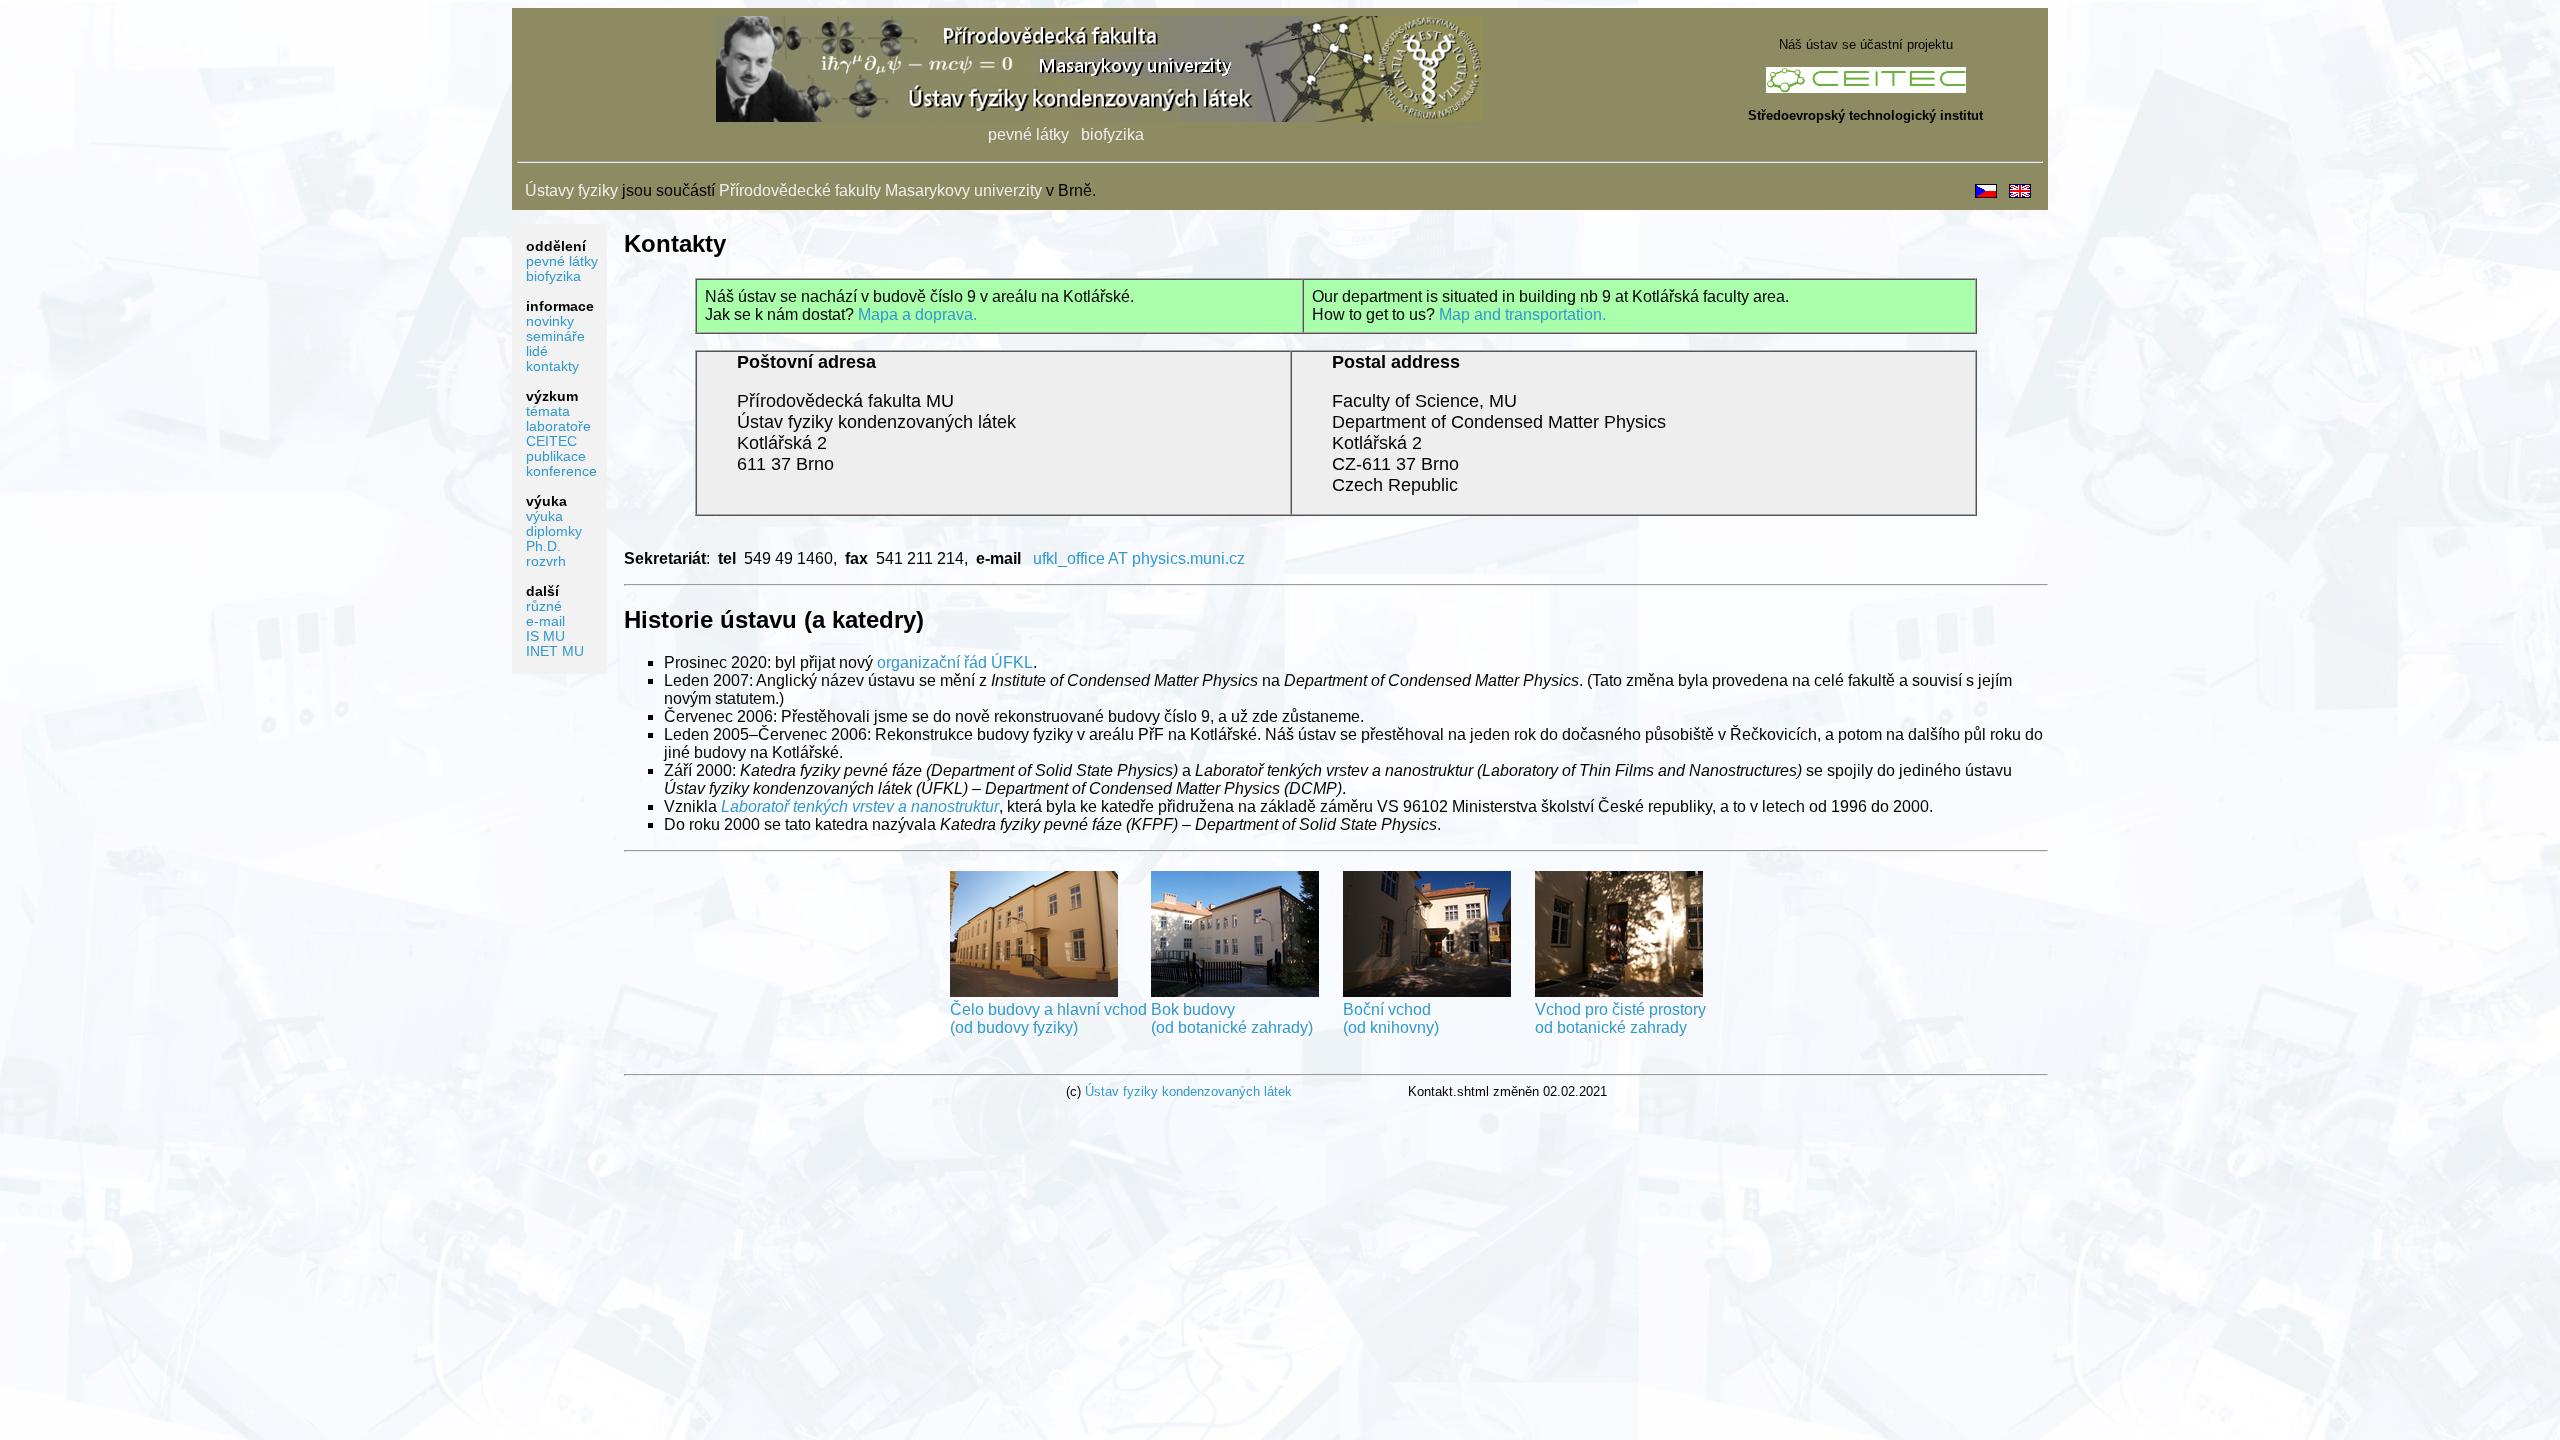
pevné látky (1028, 134)
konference (561, 471)
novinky (550, 321)
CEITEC (551, 441)
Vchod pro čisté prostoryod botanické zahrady (1620, 1018)
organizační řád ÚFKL (955, 662)
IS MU (545, 636)
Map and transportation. (1522, 314)
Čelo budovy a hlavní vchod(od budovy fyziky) (1048, 1018)
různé (544, 606)
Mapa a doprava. (917, 314)
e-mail (545, 621)
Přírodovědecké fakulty (800, 190)
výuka (544, 516)
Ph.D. (543, 546)
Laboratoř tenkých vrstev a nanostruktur (860, 806)
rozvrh (546, 561)
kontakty (552, 366)
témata (548, 411)
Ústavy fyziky (571, 190)
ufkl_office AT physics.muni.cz (1139, 558)
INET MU (555, 651)
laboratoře (558, 426)
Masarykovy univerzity (963, 190)
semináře (555, 336)
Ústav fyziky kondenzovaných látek (1188, 1091)
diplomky (554, 531)
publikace (556, 456)
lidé (537, 351)
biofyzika (1112, 134)
